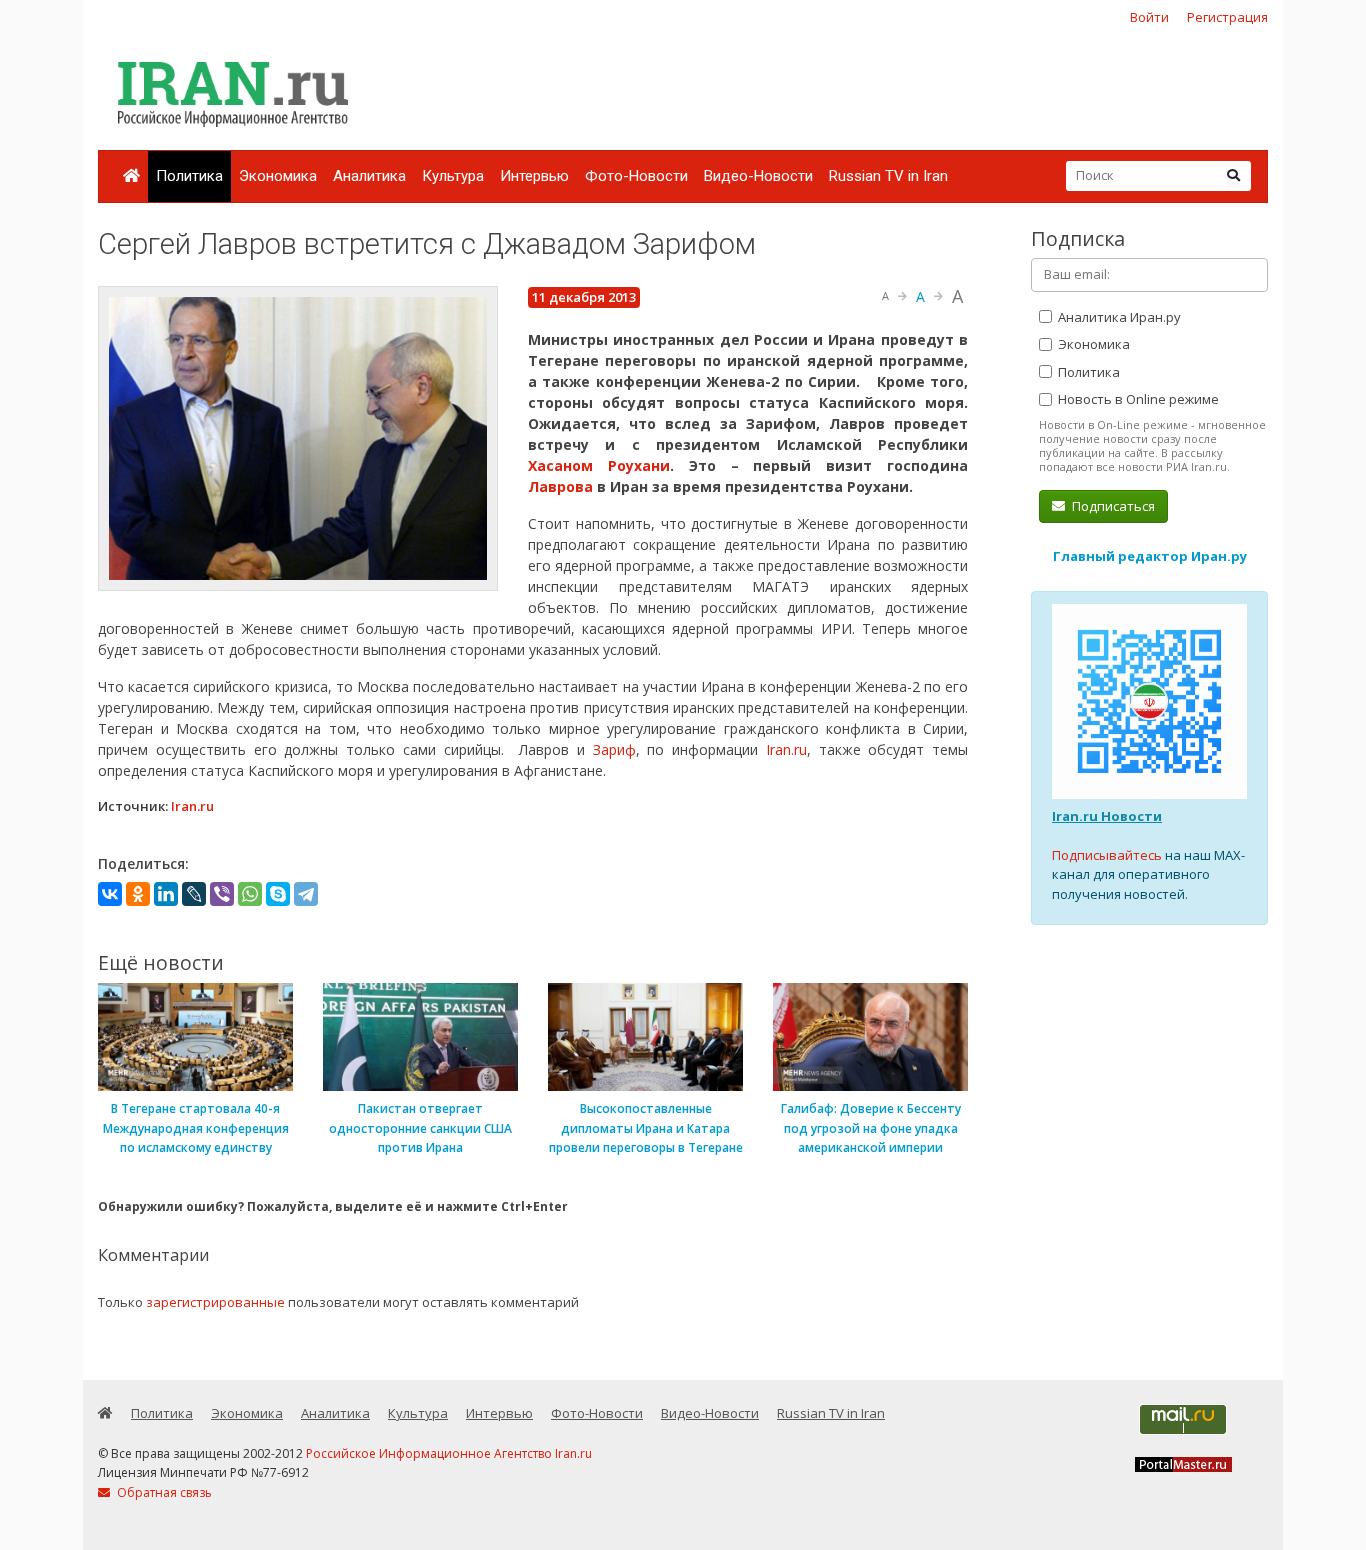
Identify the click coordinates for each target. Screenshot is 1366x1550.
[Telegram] (306, 894)
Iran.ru (786, 749)
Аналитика (369, 176)
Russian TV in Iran (888, 176)
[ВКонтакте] (110, 894)
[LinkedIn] (166, 894)
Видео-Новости (758, 176)
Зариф (614, 749)
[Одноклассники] (138, 894)
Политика (189, 176)
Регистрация (1227, 17)
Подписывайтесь (1107, 855)
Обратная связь (163, 1492)
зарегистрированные (215, 1302)
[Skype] (278, 894)
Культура (453, 176)
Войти (1149, 17)
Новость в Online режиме (1137, 399)
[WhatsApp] (250, 894)
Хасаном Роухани (599, 465)
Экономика (278, 176)
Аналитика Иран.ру (1118, 317)
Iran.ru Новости (1107, 816)
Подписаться (1112, 506)
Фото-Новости (636, 176)
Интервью (534, 176)
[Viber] (222, 894)
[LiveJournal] (194, 894)
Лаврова (562, 486)
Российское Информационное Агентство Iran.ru (449, 1453)
